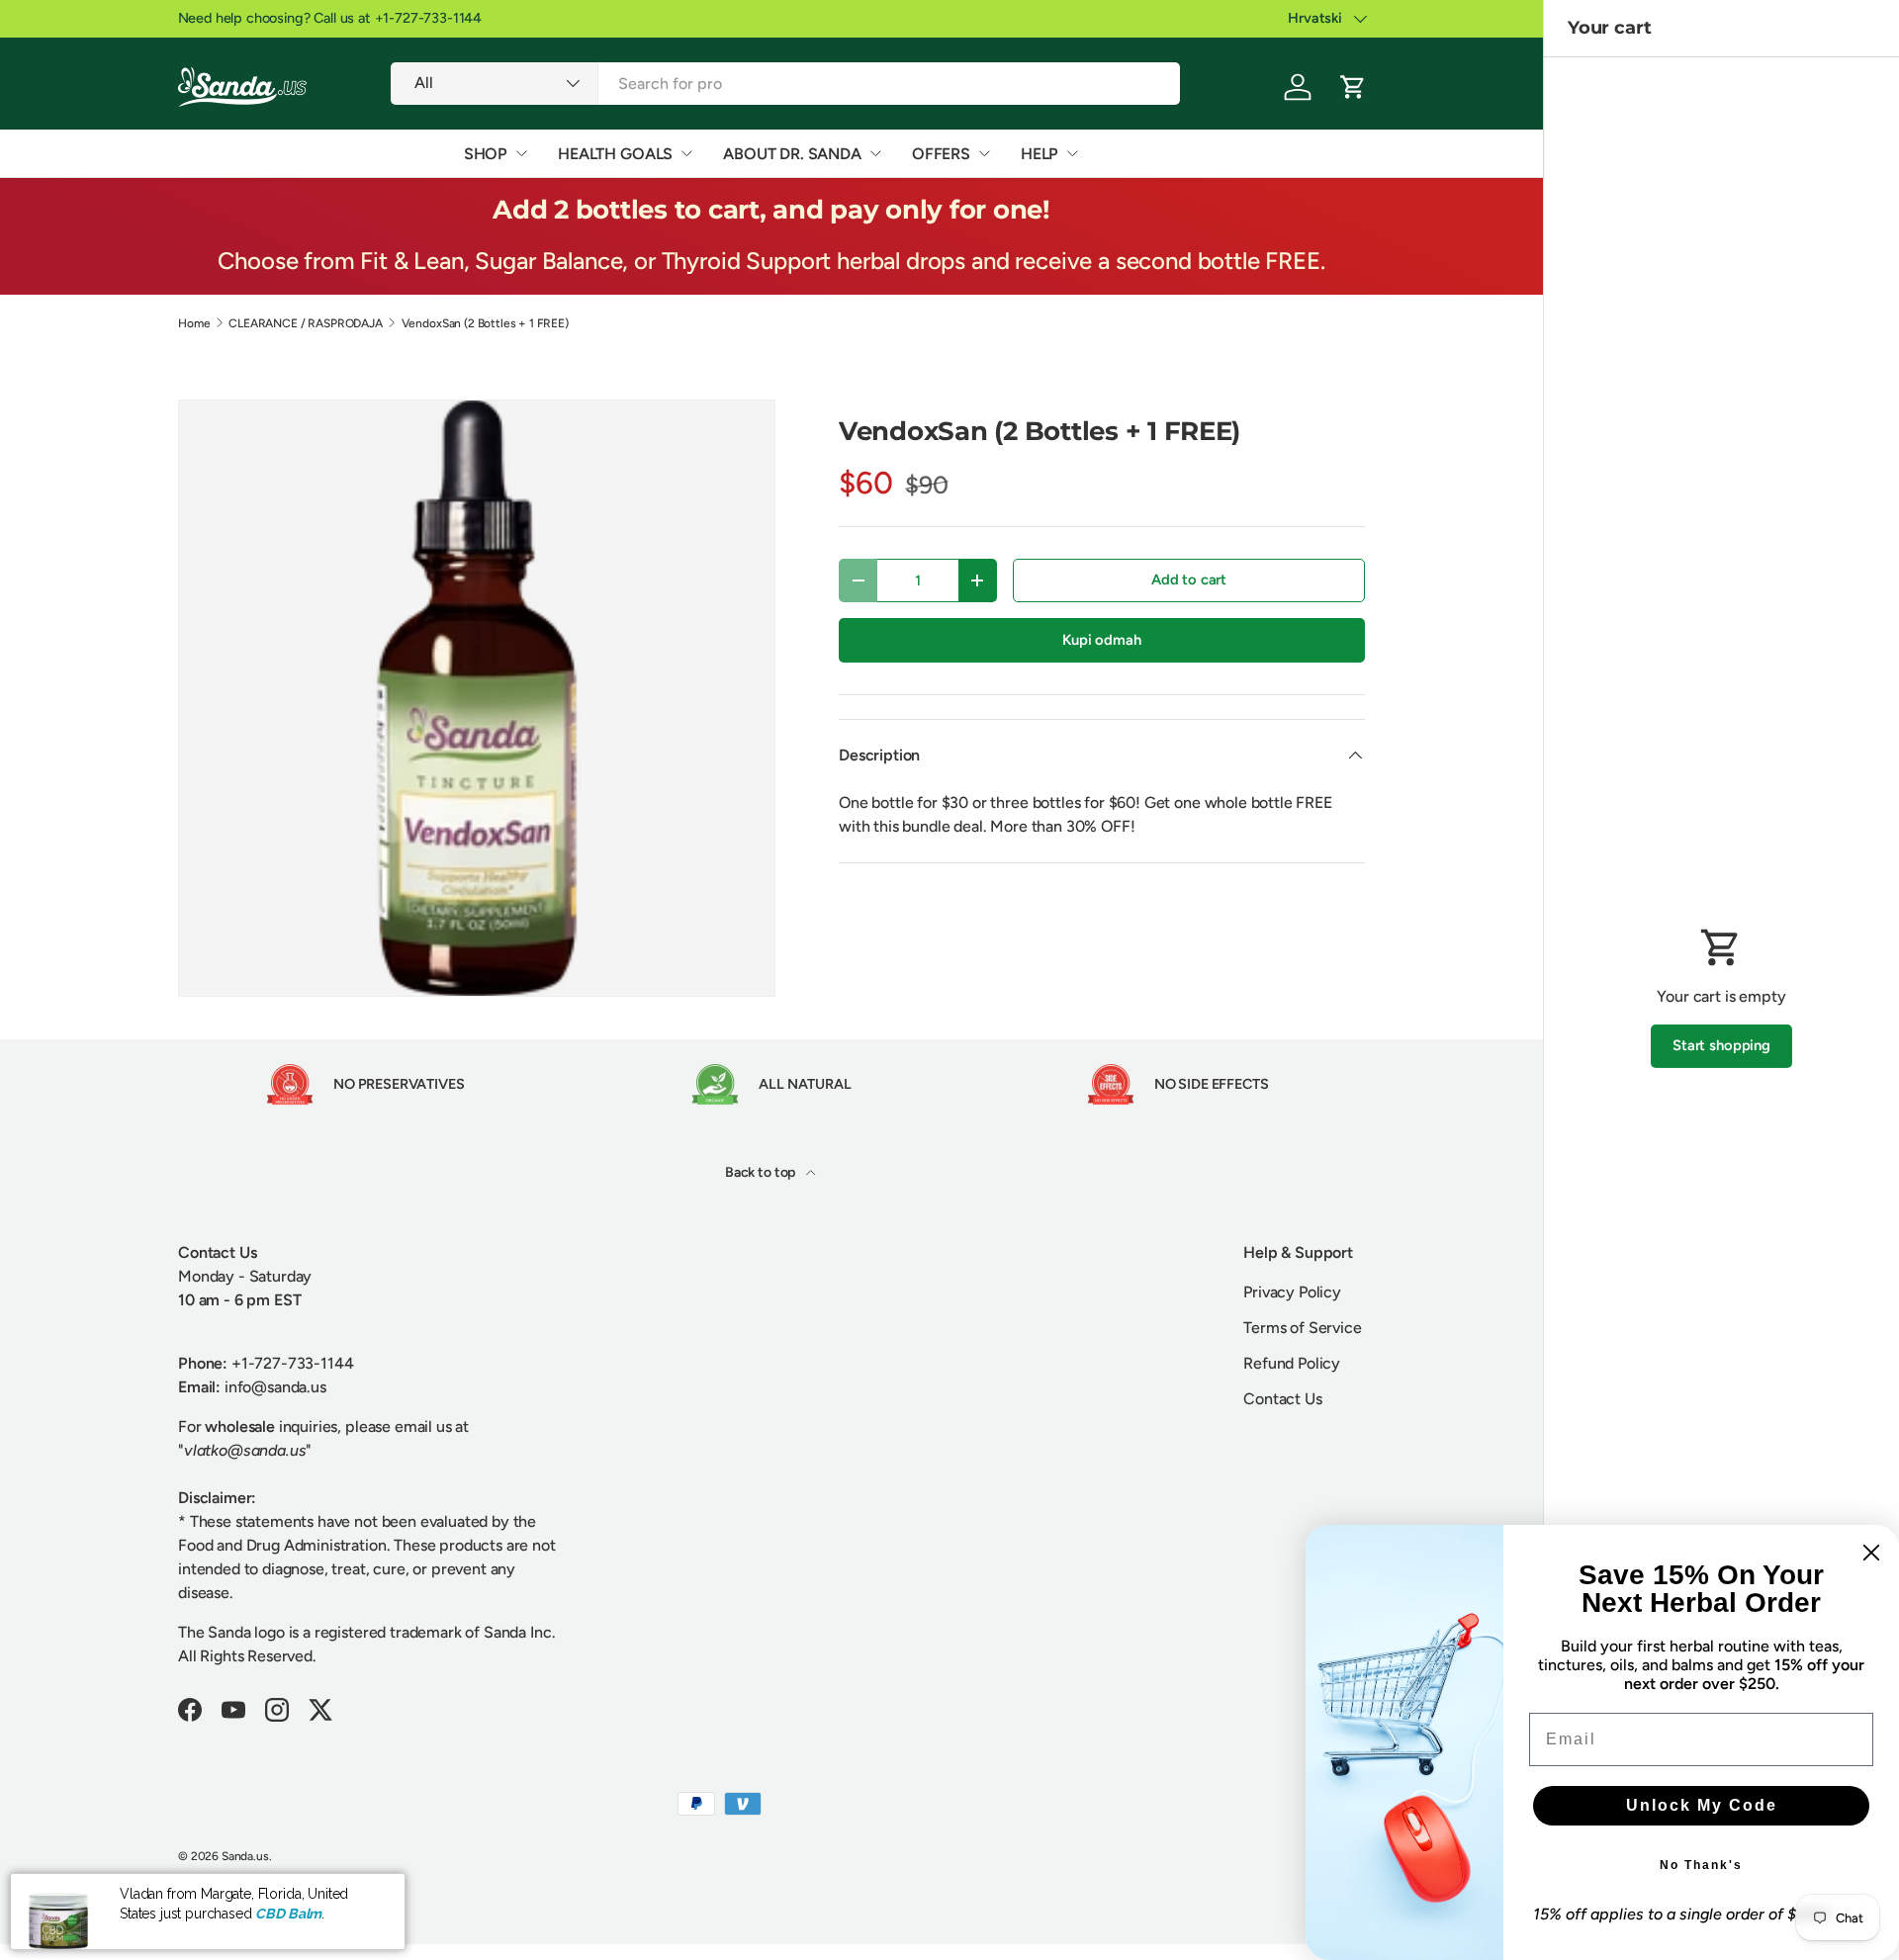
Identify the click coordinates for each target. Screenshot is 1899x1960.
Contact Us (1282, 1399)
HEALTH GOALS (615, 154)
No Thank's (1701, 1865)
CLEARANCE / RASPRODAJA (305, 323)
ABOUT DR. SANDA (792, 154)
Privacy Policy (1292, 1292)
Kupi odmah (1101, 640)
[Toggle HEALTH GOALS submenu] (686, 153)
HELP (1040, 154)
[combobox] (785, 84)
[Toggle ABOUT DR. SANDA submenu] (875, 153)
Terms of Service (1302, 1328)
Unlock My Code (1702, 1805)
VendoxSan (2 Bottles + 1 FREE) (485, 323)
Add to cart (1189, 579)
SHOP (486, 154)
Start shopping (1721, 1045)
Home (194, 323)
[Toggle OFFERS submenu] (984, 153)
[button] (1353, 87)
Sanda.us (245, 1856)
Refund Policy (1292, 1363)
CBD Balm (288, 1914)
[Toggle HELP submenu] (1072, 153)
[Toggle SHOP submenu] (521, 153)
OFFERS (941, 154)
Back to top (762, 1172)
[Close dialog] (1871, 1553)
